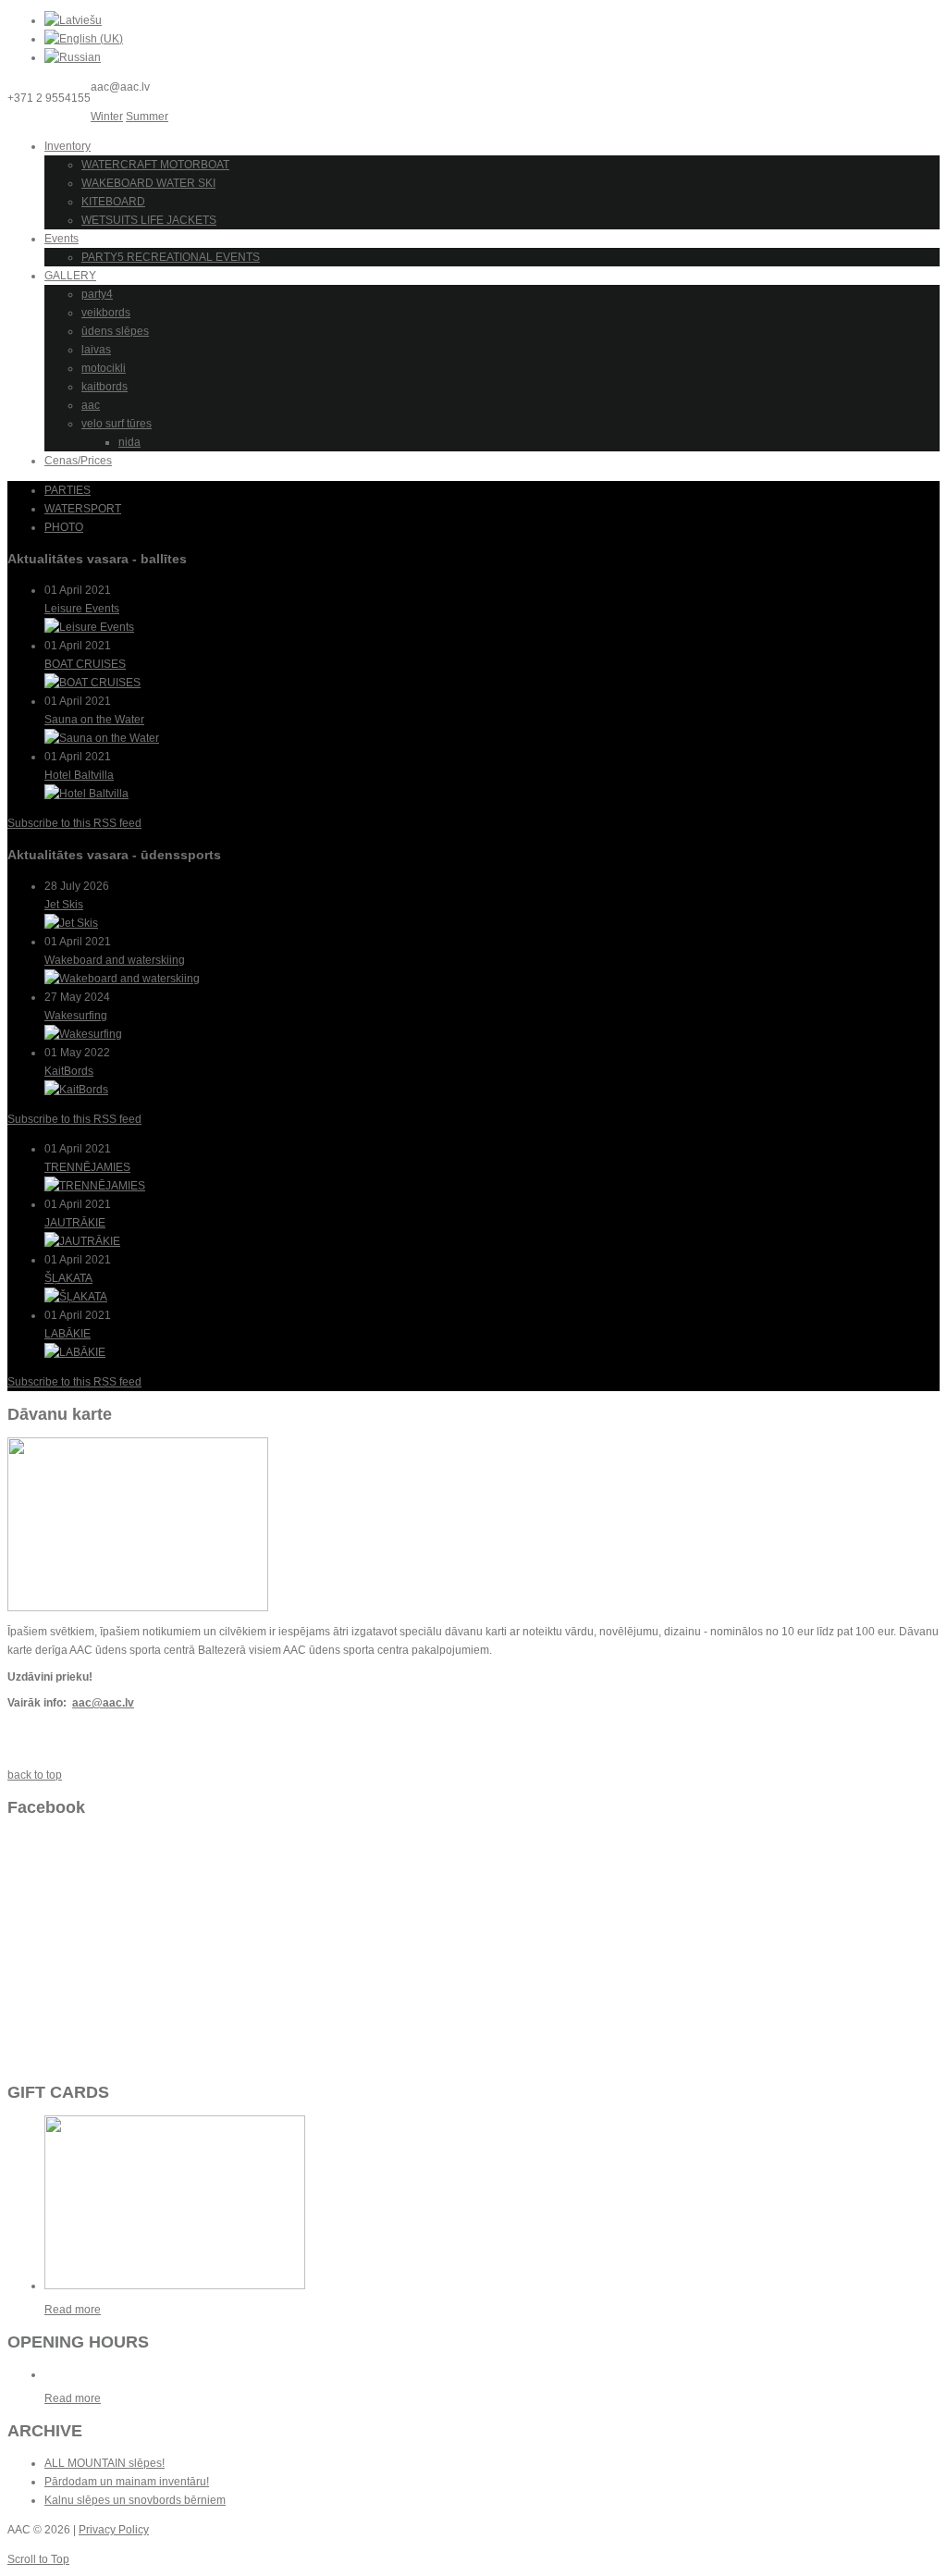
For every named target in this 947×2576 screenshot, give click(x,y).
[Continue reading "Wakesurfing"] (83, 1034)
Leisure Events (82, 609)
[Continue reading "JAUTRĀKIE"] (82, 1241)
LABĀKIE (68, 1334)
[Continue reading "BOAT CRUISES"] (92, 683)
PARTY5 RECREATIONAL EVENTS (171, 257)
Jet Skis (64, 905)
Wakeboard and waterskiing (115, 960)
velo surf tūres (117, 424)
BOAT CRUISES (85, 664)
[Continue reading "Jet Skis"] (71, 923)
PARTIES (68, 490)
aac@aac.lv (103, 1703)
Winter (107, 117)
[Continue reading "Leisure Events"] (89, 627)
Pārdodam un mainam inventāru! (127, 2482)
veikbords (106, 313)
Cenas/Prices (78, 461)
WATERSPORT (83, 509)
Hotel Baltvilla (79, 775)
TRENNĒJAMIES (87, 1167)
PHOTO (64, 527)
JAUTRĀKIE (75, 1223)
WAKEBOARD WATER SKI (148, 183)
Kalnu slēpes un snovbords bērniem (135, 2500)
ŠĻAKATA (68, 1278)
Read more (73, 2310)
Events (61, 239)
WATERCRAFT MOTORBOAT (155, 165)
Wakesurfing (76, 1016)
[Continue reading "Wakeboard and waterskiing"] (122, 979)
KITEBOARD (113, 202)
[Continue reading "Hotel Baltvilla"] (86, 794)
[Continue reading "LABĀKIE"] (75, 1352)
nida (129, 442)
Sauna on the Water (94, 720)
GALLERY (70, 276)
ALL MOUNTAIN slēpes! (105, 2463)
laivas (96, 350)
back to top (35, 1775)
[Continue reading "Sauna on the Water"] (102, 738)
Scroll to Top (38, 2559)
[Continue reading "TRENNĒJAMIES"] (95, 1186)
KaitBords (69, 1071)
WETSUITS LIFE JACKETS (149, 220)
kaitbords (105, 387)
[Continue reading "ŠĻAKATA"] (76, 1297)
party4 (97, 294)
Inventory (68, 146)
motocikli (104, 368)
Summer (147, 117)
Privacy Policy (114, 2530)
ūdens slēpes (115, 331)
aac (91, 405)
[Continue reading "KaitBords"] (76, 1090)
